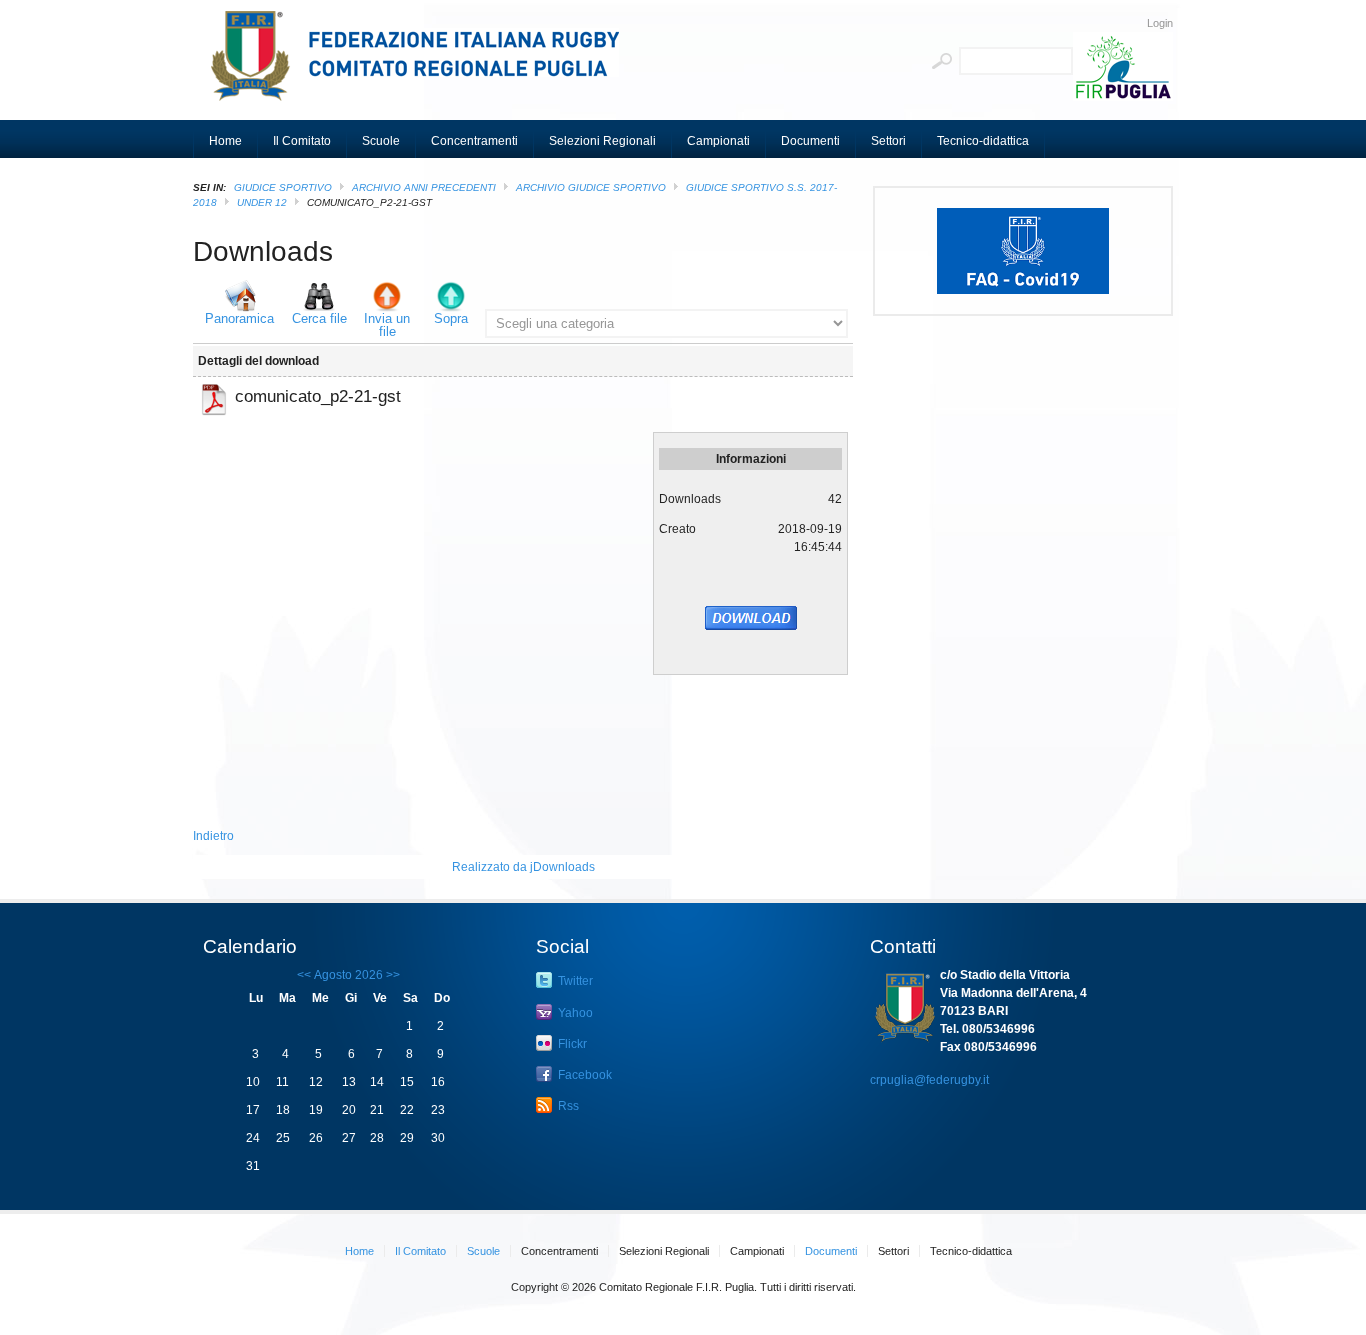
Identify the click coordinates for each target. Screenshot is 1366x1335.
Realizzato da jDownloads (523, 867)
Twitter (574, 981)
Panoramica (239, 318)
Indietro (213, 836)
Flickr (571, 1044)
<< (304, 975)
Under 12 (262, 202)
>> (391, 975)
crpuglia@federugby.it (929, 1080)
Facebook (583, 1075)
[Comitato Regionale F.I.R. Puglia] (423, 65)
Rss (567, 1106)
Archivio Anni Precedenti (424, 187)
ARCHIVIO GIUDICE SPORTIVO (591, 187)
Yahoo (574, 1013)
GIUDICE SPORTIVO (283, 187)
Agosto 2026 (348, 975)
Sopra (451, 318)
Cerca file (319, 318)
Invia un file (387, 325)
